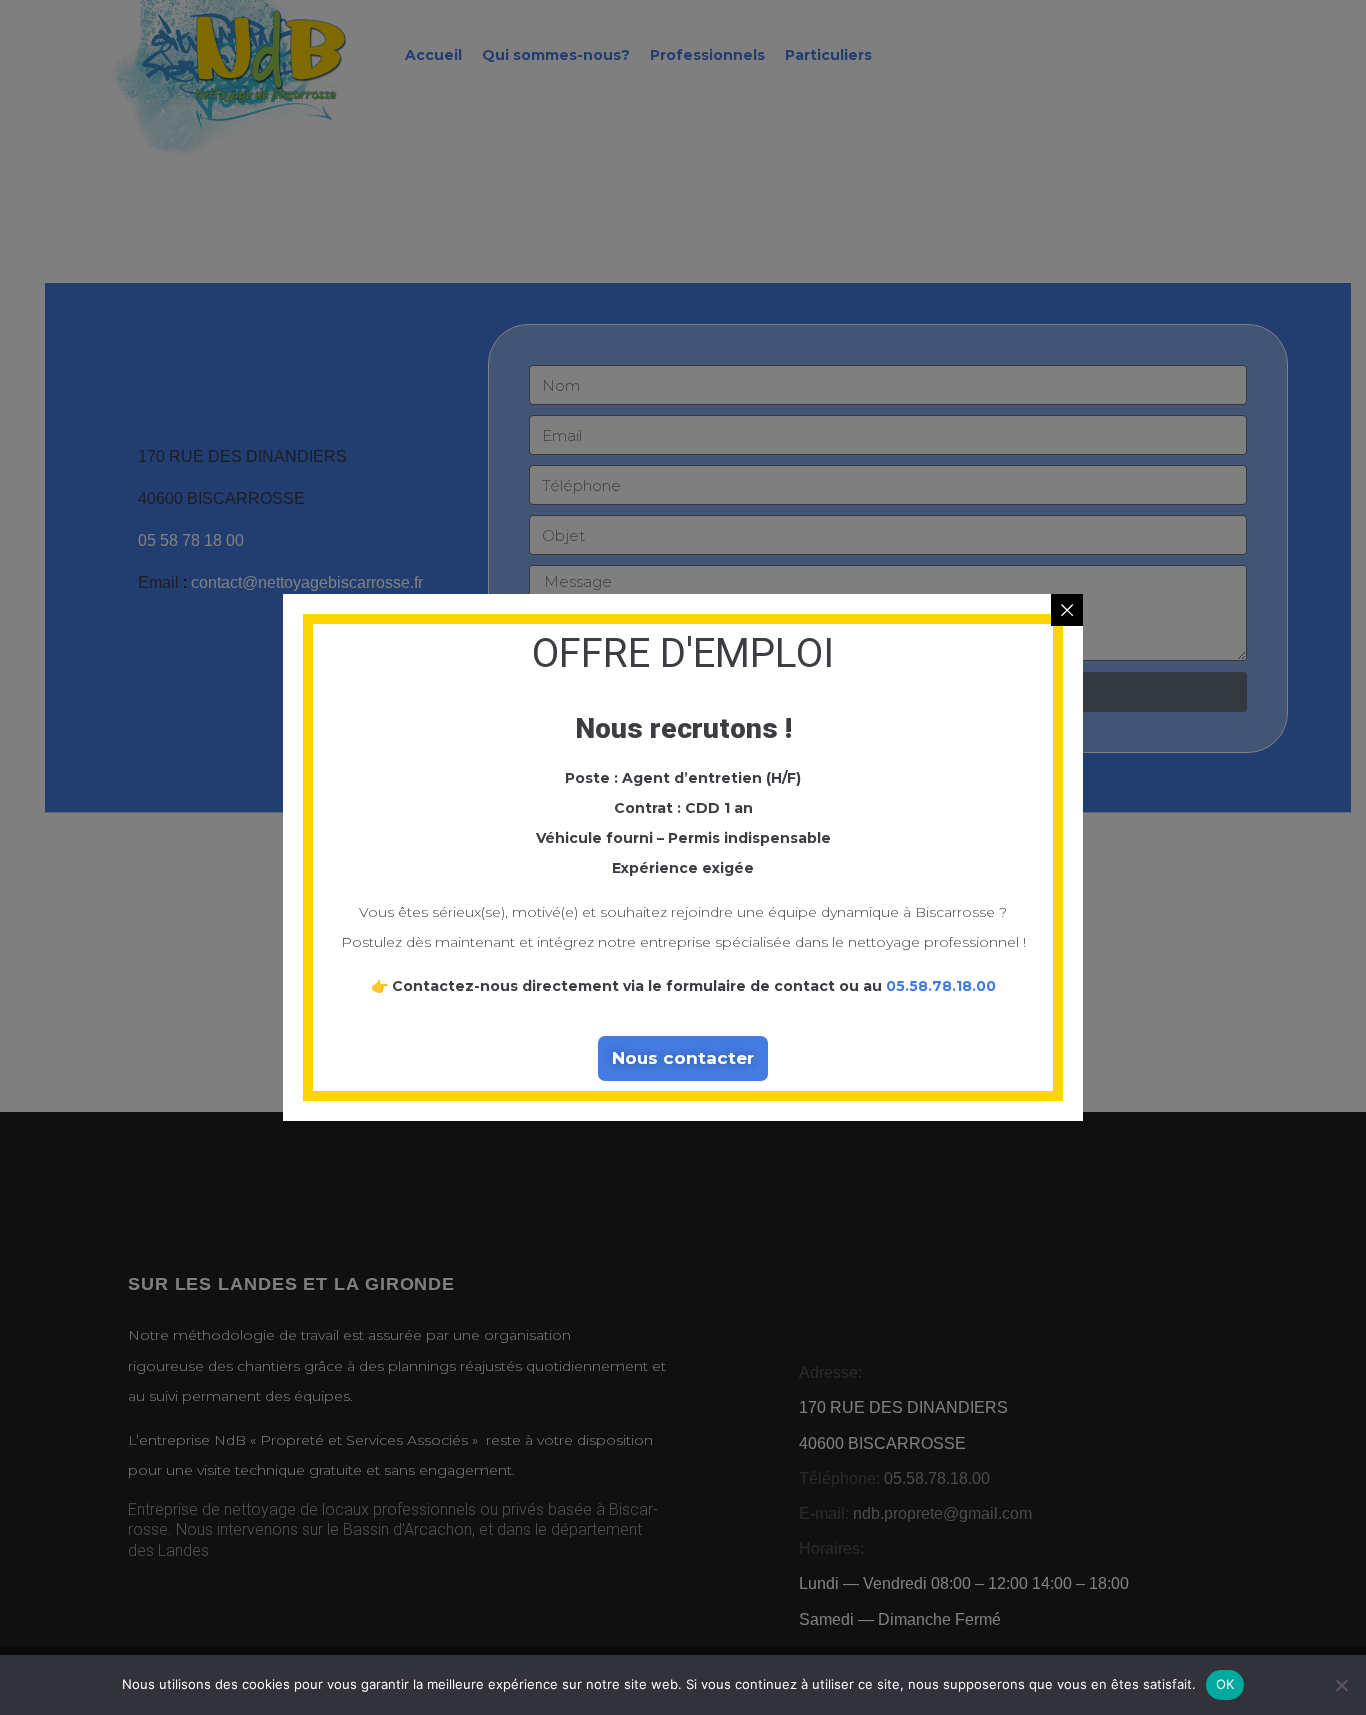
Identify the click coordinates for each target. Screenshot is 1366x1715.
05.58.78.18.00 (941, 986)
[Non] (1341, 1685)
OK (1225, 1684)
